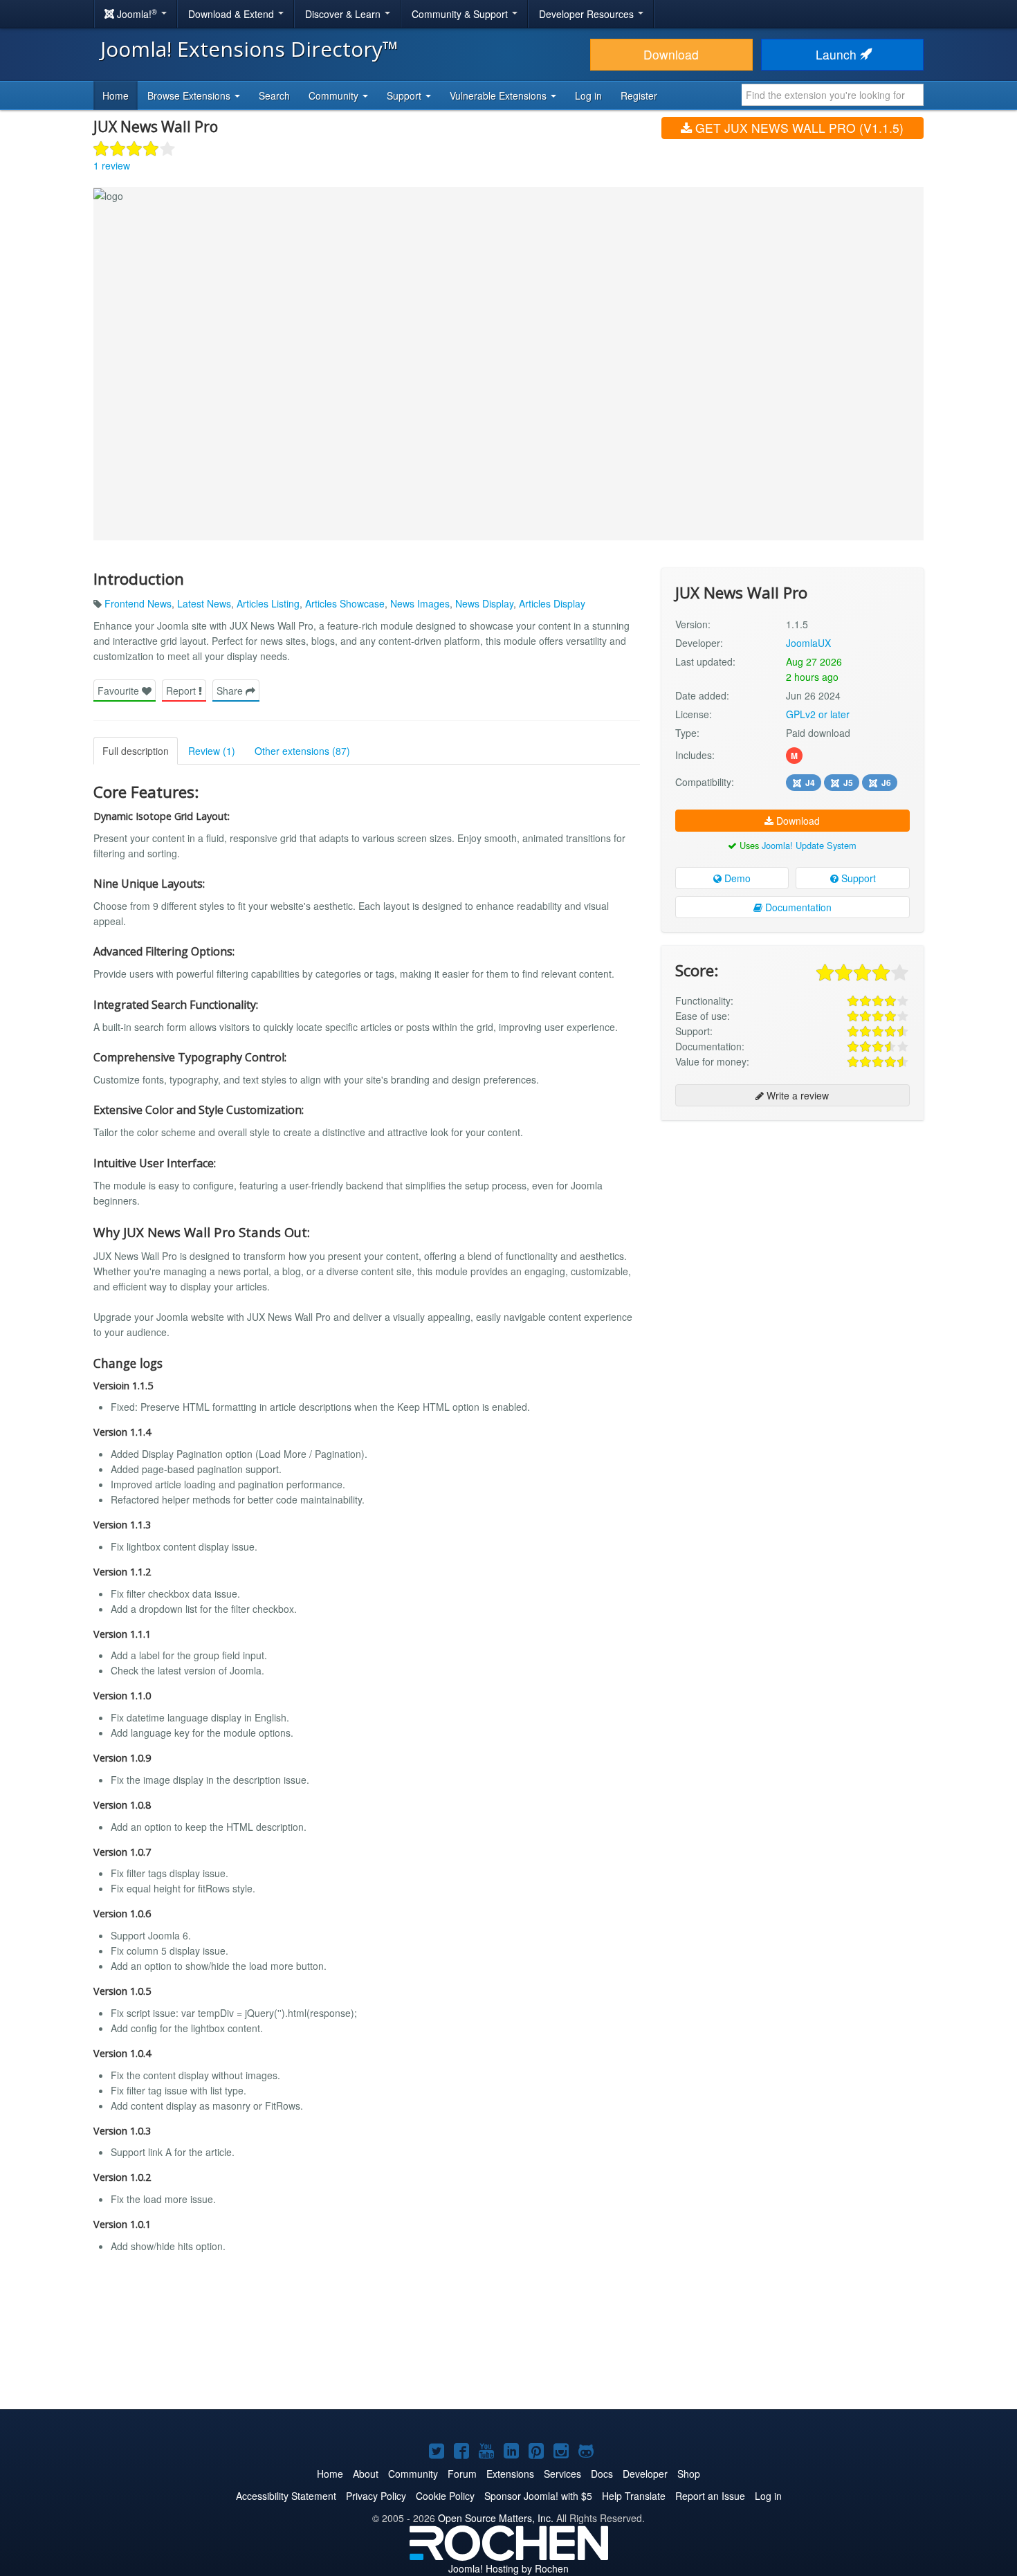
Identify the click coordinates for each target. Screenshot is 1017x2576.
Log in (588, 95)
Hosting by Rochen (508, 2568)
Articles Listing (268, 603)
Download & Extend (232, 14)
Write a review (796, 1095)
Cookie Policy (445, 2496)
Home (116, 95)
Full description (136, 751)
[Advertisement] (792, 1221)
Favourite (120, 691)
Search (274, 95)
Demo (736, 878)
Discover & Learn (344, 14)
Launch (838, 54)
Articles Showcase (345, 603)
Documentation (797, 907)
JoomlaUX (808, 643)
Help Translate (634, 2496)
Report (182, 691)
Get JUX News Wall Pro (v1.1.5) (798, 128)
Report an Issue (710, 2496)
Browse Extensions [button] (190, 95)
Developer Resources (588, 14)
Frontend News (138, 603)
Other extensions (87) (302, 751)
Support (857, 878)
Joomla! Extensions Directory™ (249, 49)
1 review (112, 165)
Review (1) (212, 751)
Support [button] (405, 95)
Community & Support (461, 14)
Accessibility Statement (286, 2496)
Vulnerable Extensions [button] (500, 95)
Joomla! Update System (809, 845)
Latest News (204, 603)
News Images (420, 603)
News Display (484, 603)
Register (639, 95)
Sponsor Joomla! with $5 (538, 2496)
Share (231, 691)
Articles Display (552, 603)
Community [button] (335, 95)
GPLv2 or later (818, 714)
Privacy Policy (376, 2496)
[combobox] (833, 95)
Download (671, 54)
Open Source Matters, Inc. (496, 2518)
